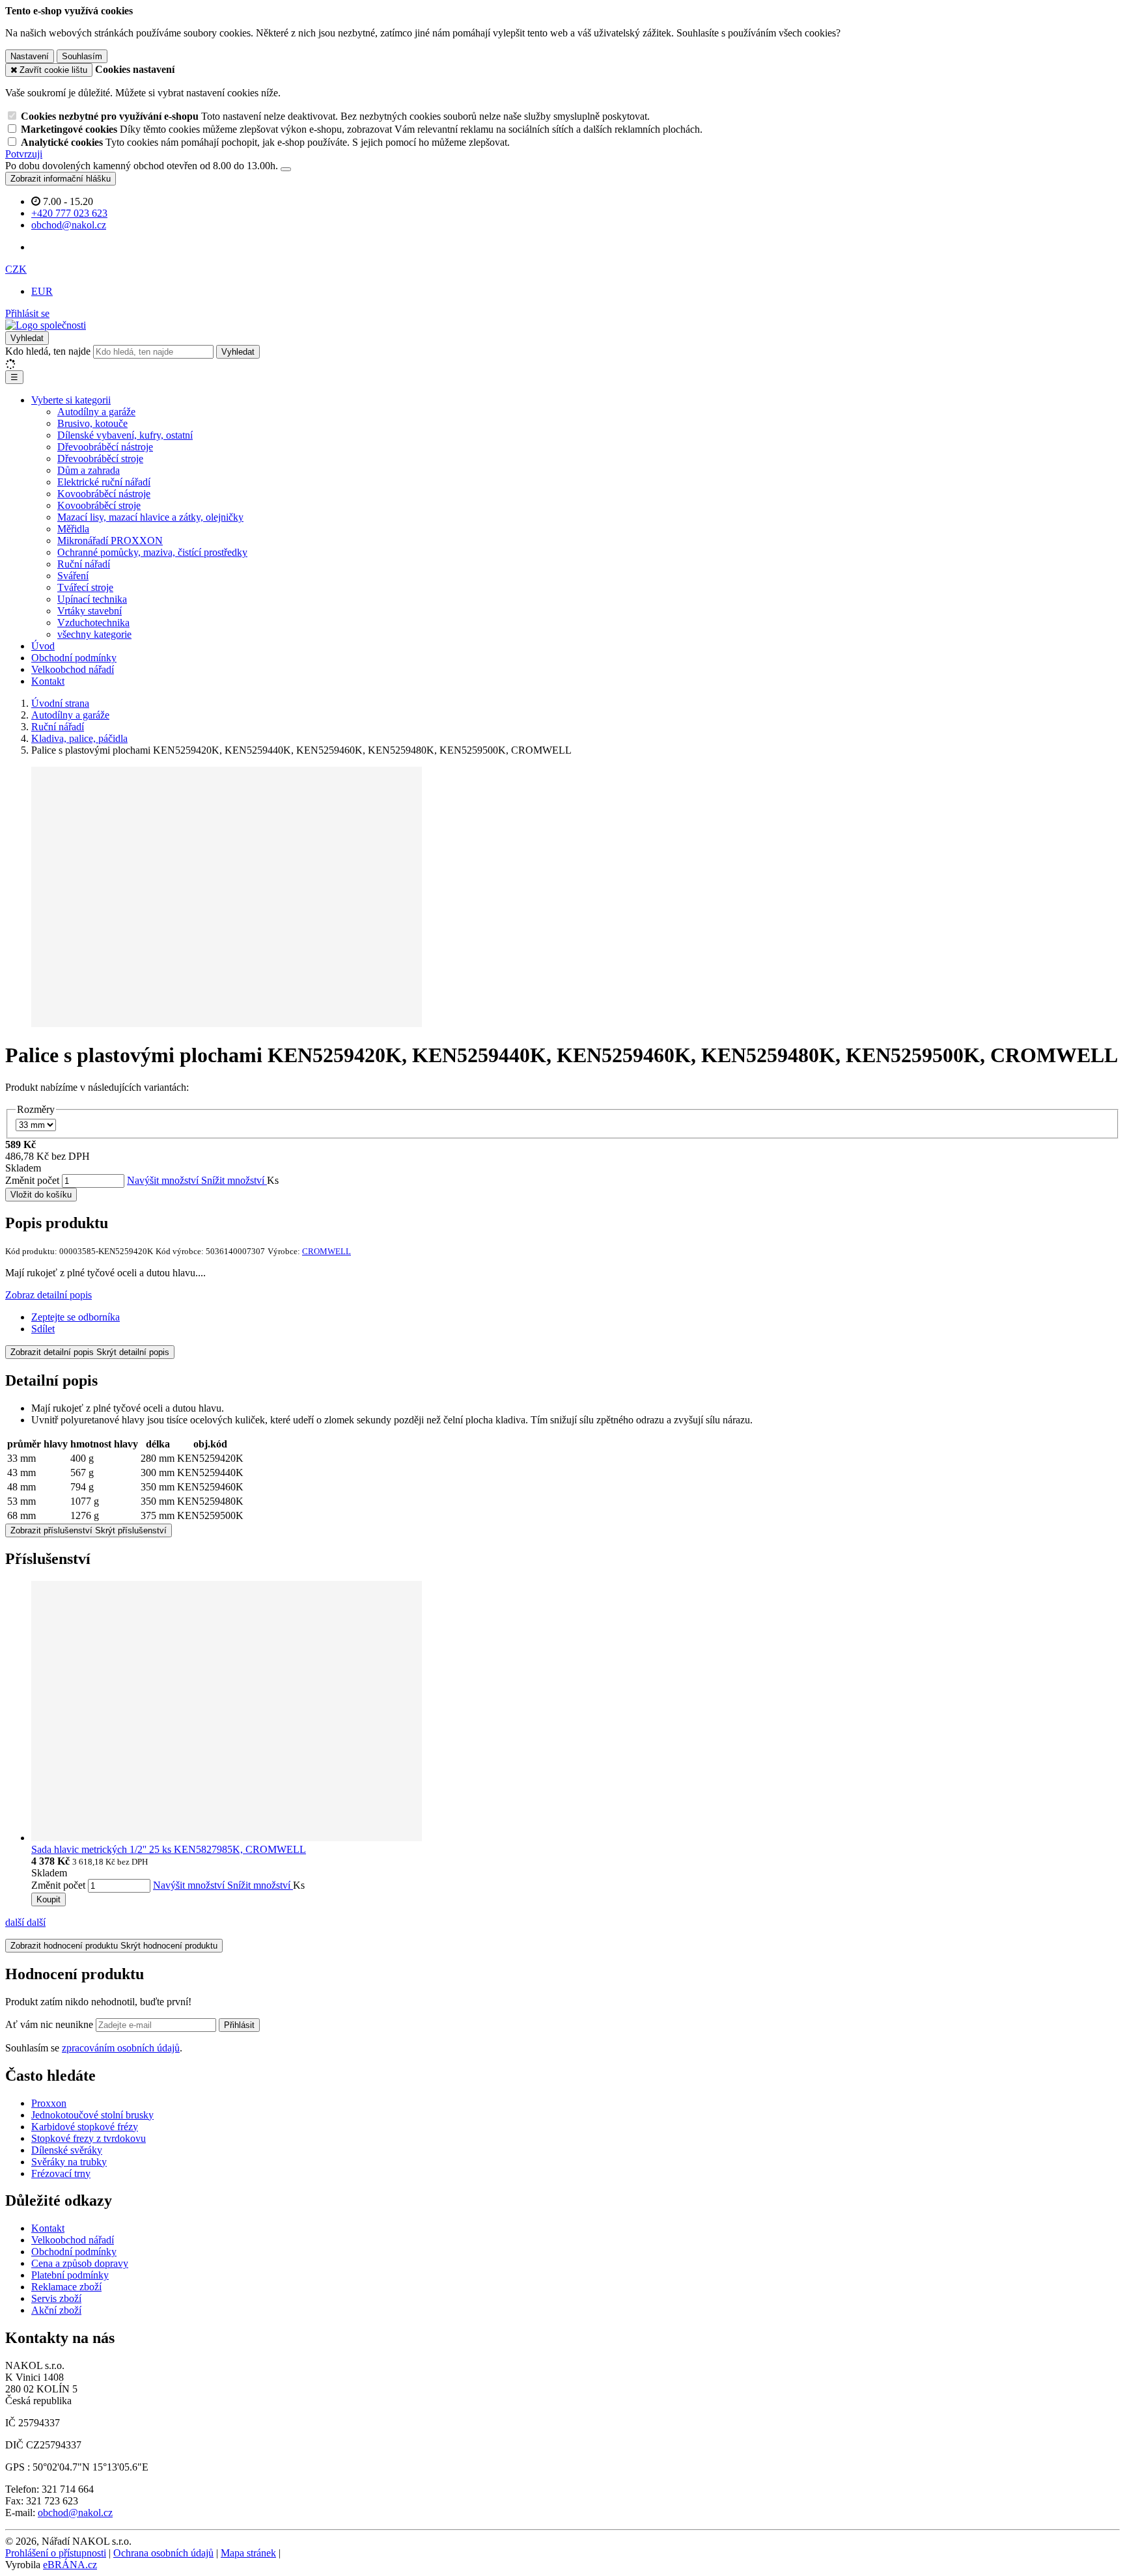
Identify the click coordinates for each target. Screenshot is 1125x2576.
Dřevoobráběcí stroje (100, 459)
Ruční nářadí (84, 564)
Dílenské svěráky (67, 2150)
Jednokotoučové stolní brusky (92, 2115)
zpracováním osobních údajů (121, 2048)
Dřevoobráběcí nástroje (105, 447)
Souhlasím (82, 56)
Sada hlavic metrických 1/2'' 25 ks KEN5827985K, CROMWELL (169, 1849)
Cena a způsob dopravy (80, 2263)
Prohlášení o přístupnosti (56, 2553)
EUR (42, 291)
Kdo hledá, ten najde (48, 351)
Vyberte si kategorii (71, 400)
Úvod (43, 646)
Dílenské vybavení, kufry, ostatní (125, 435)
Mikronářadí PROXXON (110, 541)
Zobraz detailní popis (49, 1295)
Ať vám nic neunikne (50, 2024)
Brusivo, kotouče (92, 423)
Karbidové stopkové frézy (85, 2127)
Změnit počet (32, 1180)
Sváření (73, 576)
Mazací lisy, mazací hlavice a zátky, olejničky (150, 517)
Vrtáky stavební (90, 611)
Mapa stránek (248, 2553)
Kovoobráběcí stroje (99, 505)
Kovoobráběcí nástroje (104, 494)
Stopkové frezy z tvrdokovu (89, 2138)
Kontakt (48, 681)
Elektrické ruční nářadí (104, 482)
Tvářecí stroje (85, 587)
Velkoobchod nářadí (73, 669)
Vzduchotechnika (93, 623)
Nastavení (30, 56)
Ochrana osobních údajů (163, 2553)
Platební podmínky (70, 2275)
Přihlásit (239, 2025)
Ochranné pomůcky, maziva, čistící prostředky (152, 552)
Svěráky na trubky (69, 2162)
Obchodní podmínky (74, 658)
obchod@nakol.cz (75, 2513)
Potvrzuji (24, 154)
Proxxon (49, 2103)
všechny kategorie (94, 634)
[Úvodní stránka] (46, 325)
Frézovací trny (61, 2173)
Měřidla (73, 529)
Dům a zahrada (89, 470)
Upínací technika (92, 599)
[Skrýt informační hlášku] (286, 169)
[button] (16, 269)
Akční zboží (56, 2310)
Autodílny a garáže (96, 412)
